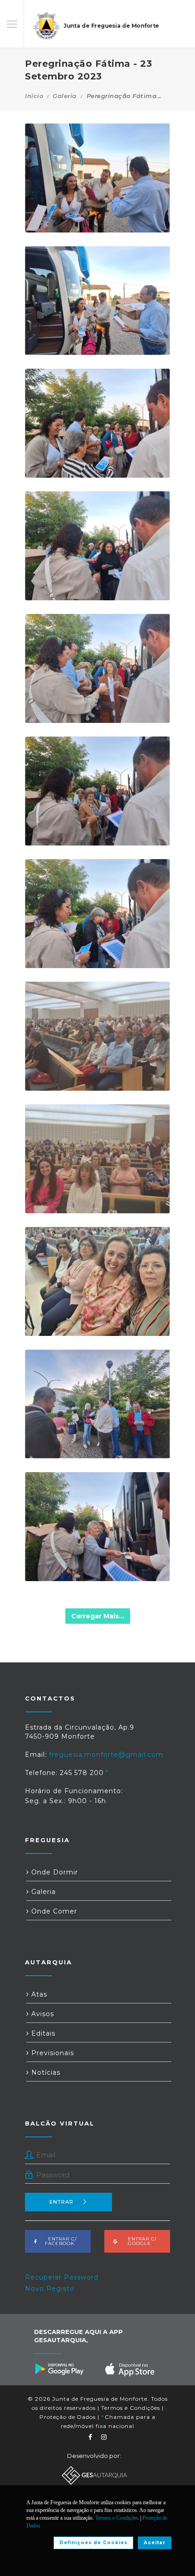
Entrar (61, 2202)
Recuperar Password (62, 2277)
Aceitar (155, 2543)
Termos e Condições (131, 2408)
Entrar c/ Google (139, 2241)
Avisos (41, 2014)
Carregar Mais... (98, 1616)
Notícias (45, 2072)
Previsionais (51, 2053)
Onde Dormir (54, 1872)
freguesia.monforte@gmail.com (106, 1755)
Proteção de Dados (68, 2417)
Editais (42, 2033)
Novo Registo (50, 2289)
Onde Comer (53, 1911)
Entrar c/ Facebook (60, 2241)
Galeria (65, 96)
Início (34, 96)
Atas (38, 1994)
